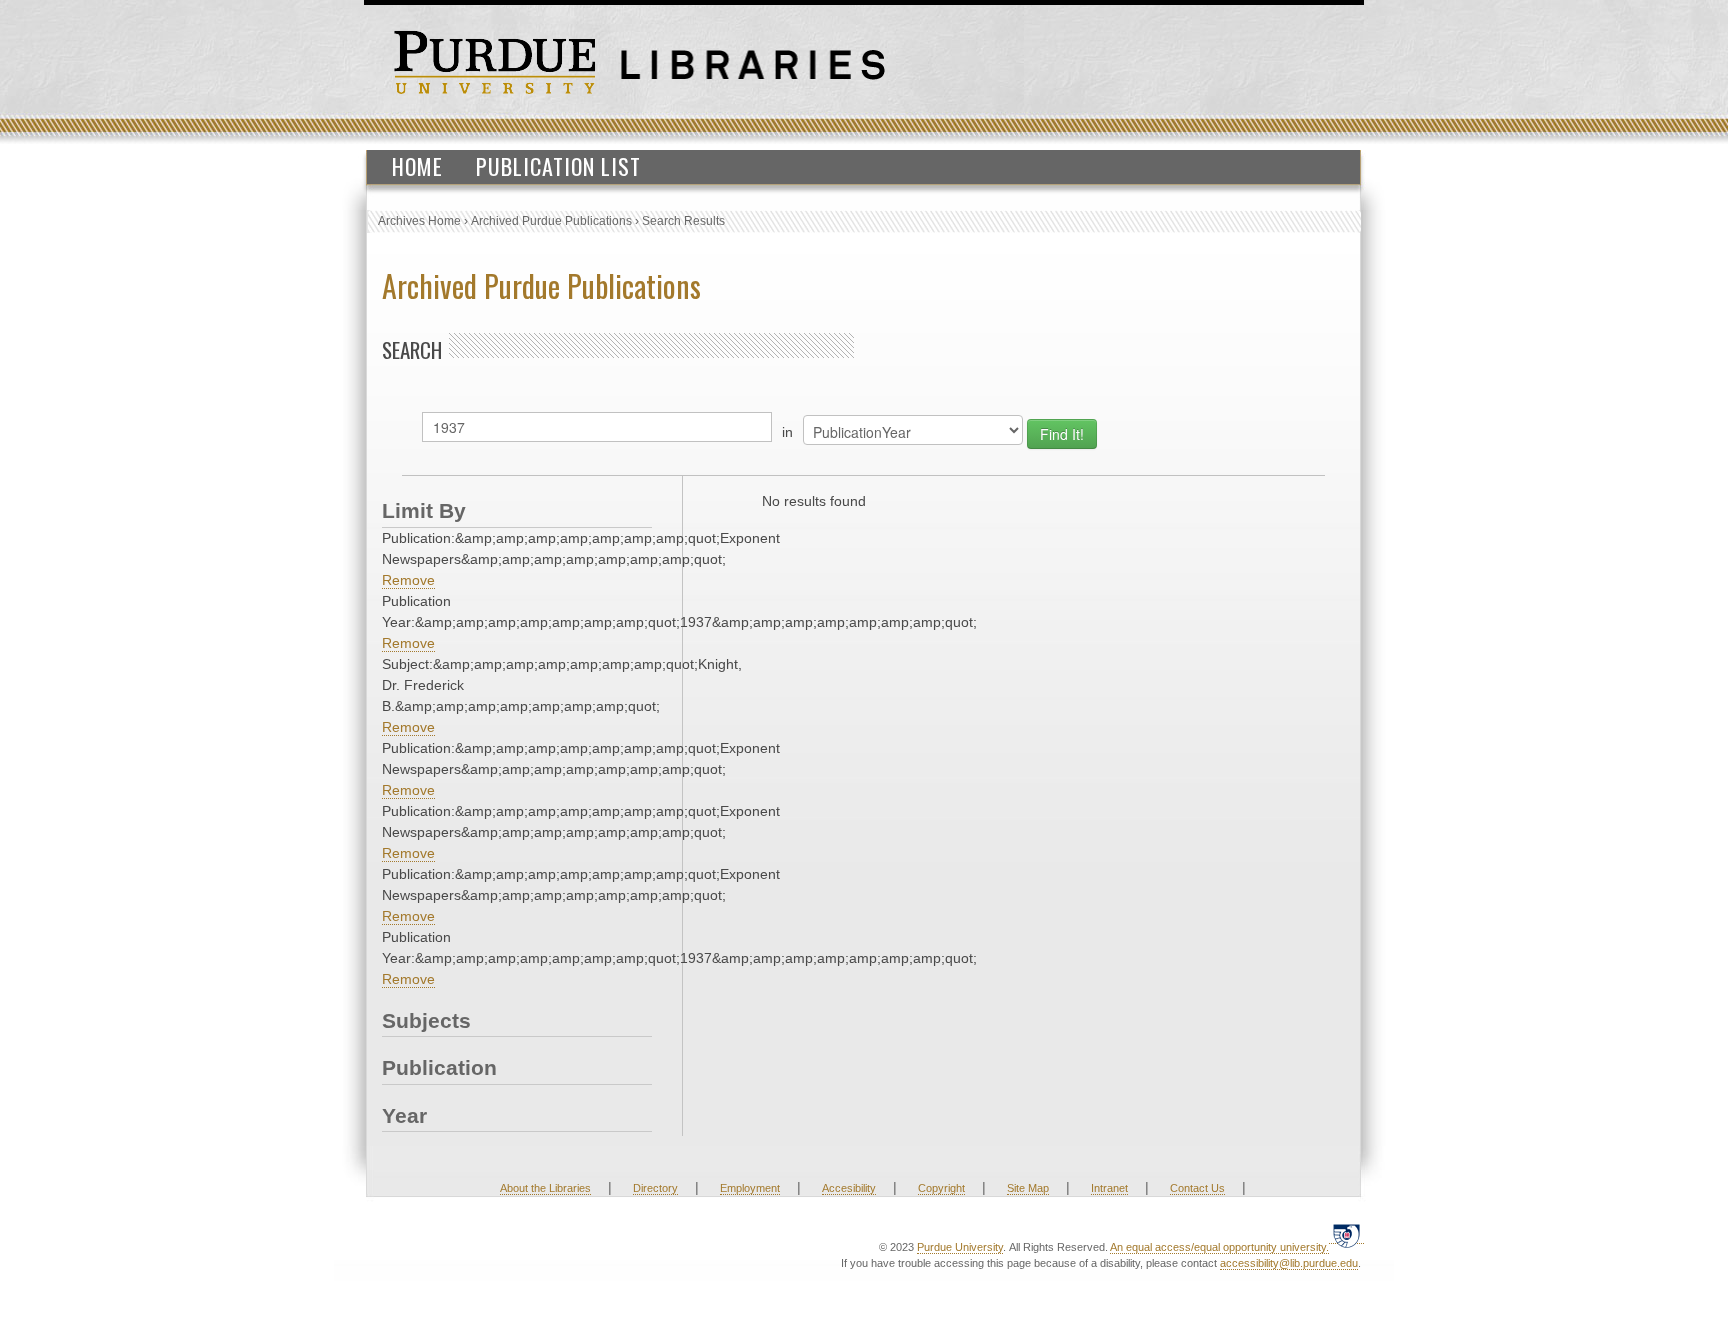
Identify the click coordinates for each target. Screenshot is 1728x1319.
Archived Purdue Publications (551, 221)
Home (417, 166)
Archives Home (419, 221)
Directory (655, 1188)
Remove (408, 580)
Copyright (941, 1188)
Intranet (1109, 1188)
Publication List (558, 166)
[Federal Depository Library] (1346, 1235)
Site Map (1028, 1188)
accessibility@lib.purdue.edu (1289, 1263)
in (787, 432)
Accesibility (849, 1188)
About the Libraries (545, 1188)
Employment (750, 1188)
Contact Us (1197, 1188)
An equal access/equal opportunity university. (1219, 1247)
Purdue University (960, 1247)
